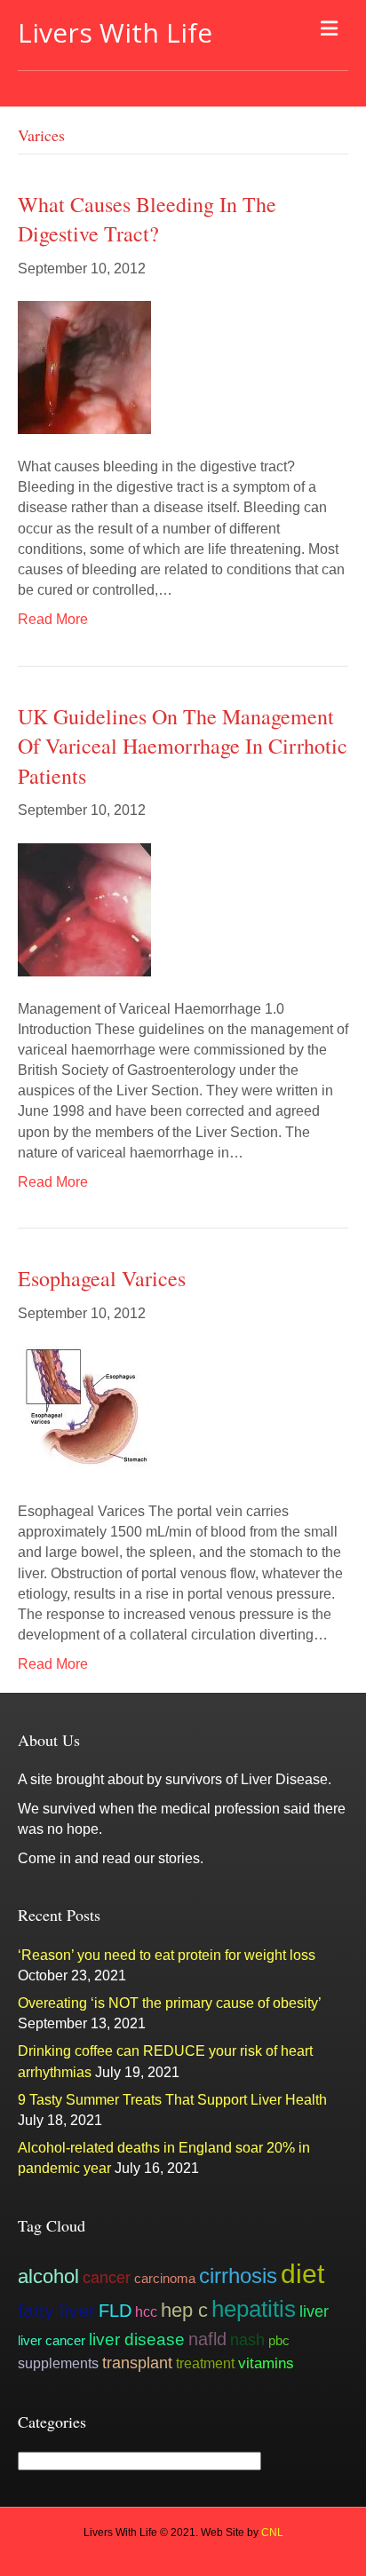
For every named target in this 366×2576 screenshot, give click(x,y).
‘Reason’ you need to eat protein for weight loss (167, 1955)
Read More (53, 619)
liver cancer (52, 2340)
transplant (137, 2363)
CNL (272, 2533)
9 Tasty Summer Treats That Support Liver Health (172, 2100)
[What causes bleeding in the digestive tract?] (84, 366)
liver (314, 2311)
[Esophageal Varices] (84, 1411)
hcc (146, 2311)
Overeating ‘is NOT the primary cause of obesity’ (169, 2003)
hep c (184, 2310)
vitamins (266, 2363)
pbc (279, 2340)
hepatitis (254, 2309)
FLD (115, 2311)
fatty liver (56, 2311)
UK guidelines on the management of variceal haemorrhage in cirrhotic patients (183, 746)
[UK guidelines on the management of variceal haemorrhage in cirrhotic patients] (84, 909)
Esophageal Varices (102, 1278)
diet (302, 2274)
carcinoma (165, 2278)
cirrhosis (238, 2276)
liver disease (137, 2339)
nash (247, 2340)
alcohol (48, 2276)
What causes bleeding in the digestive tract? (147, 219)
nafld (207, 2339)
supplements (58, 2363)
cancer (107, 2277)
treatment (205, 2363)
